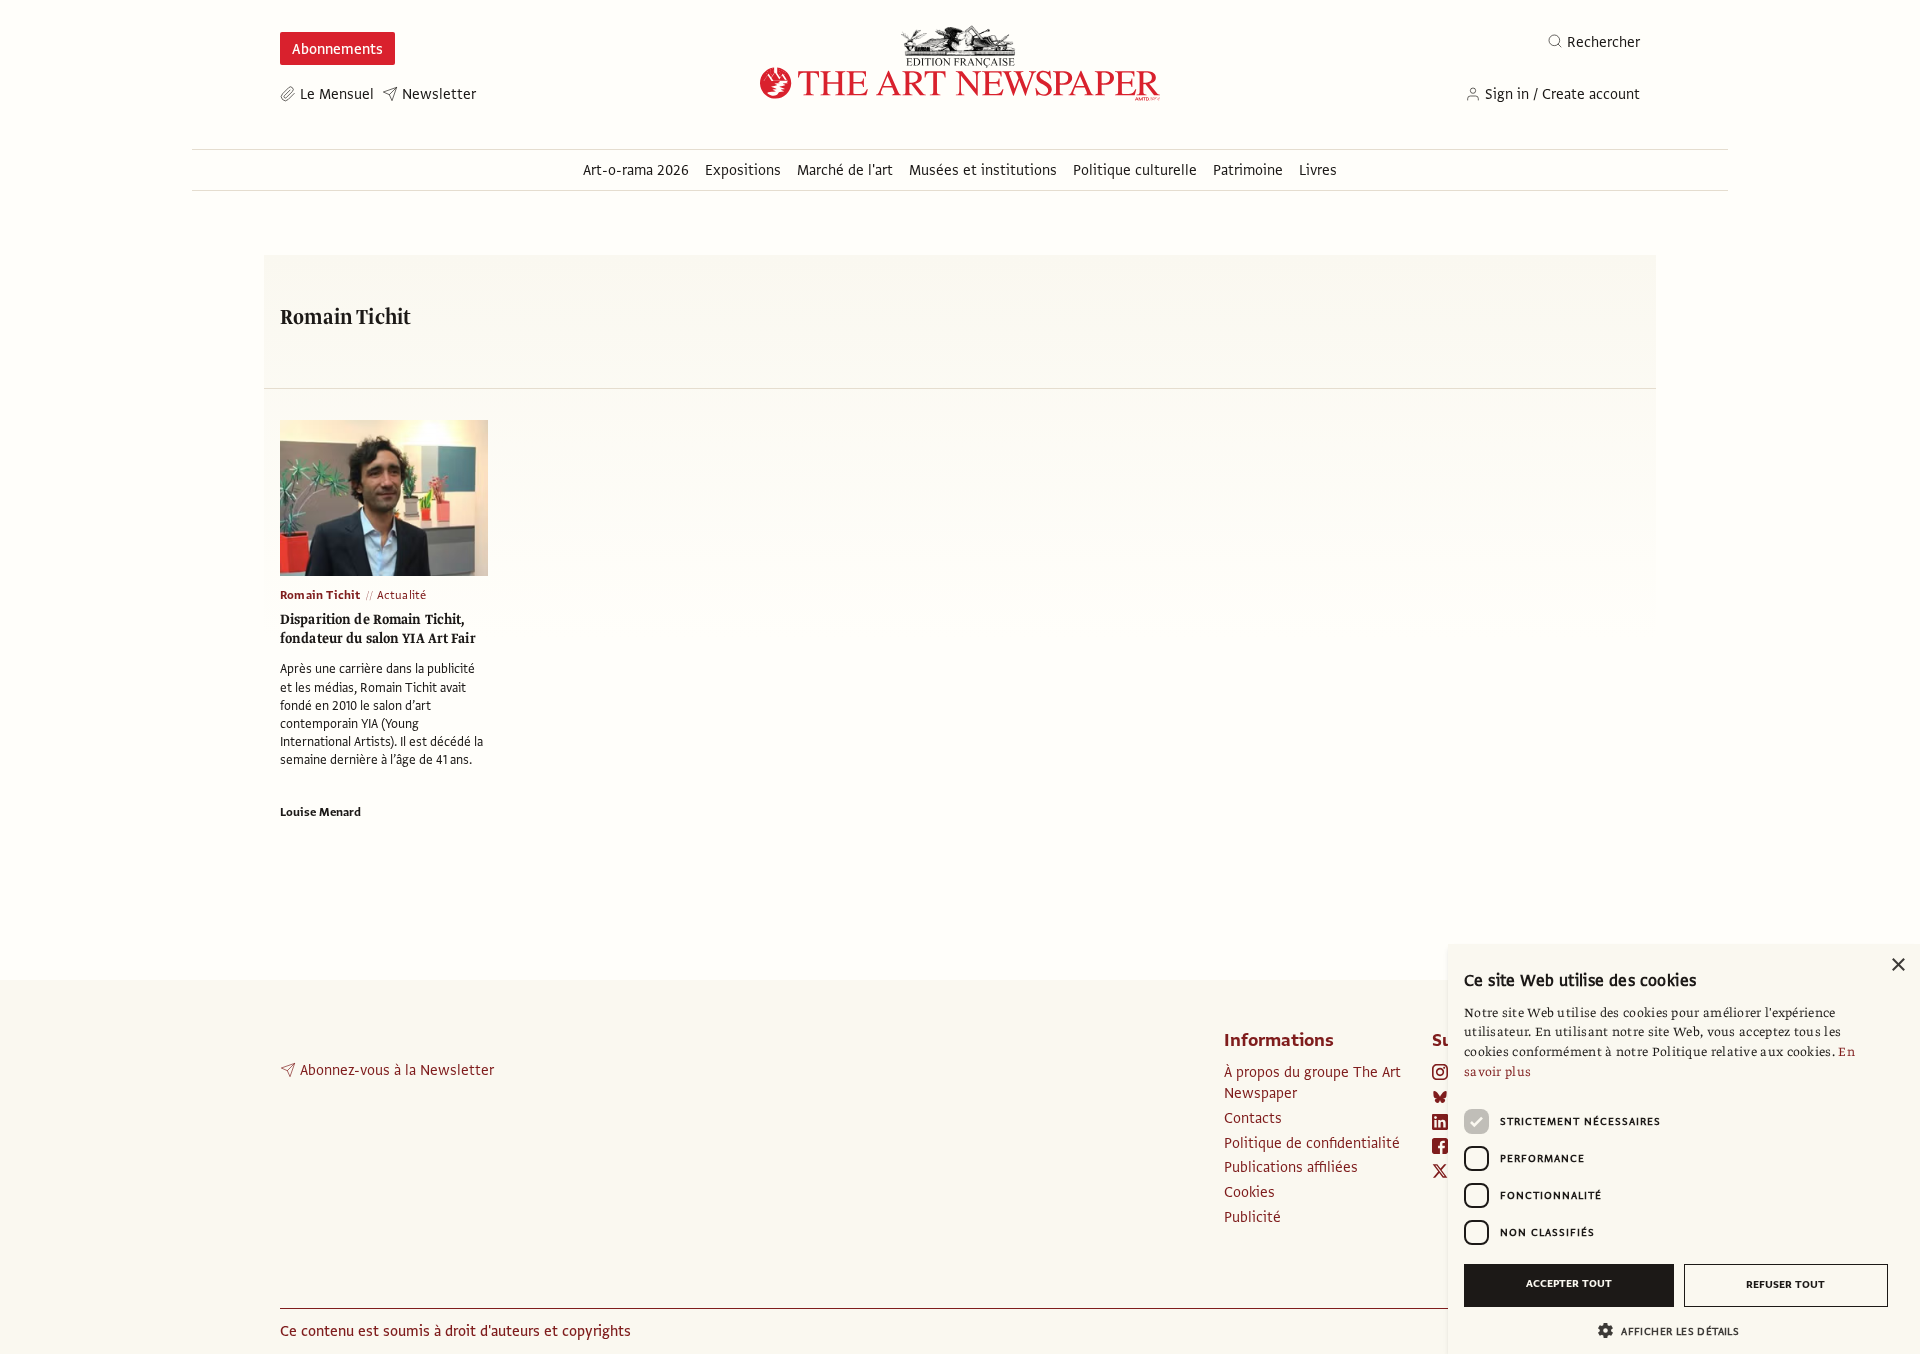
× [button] (1897, 965)
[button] (1676, 1330)
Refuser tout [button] (1785, 1284)
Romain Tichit (320, 595)
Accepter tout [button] (1569, 1283)
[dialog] (1684, 1149)
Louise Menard (320, 812)
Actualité (402, 595)
